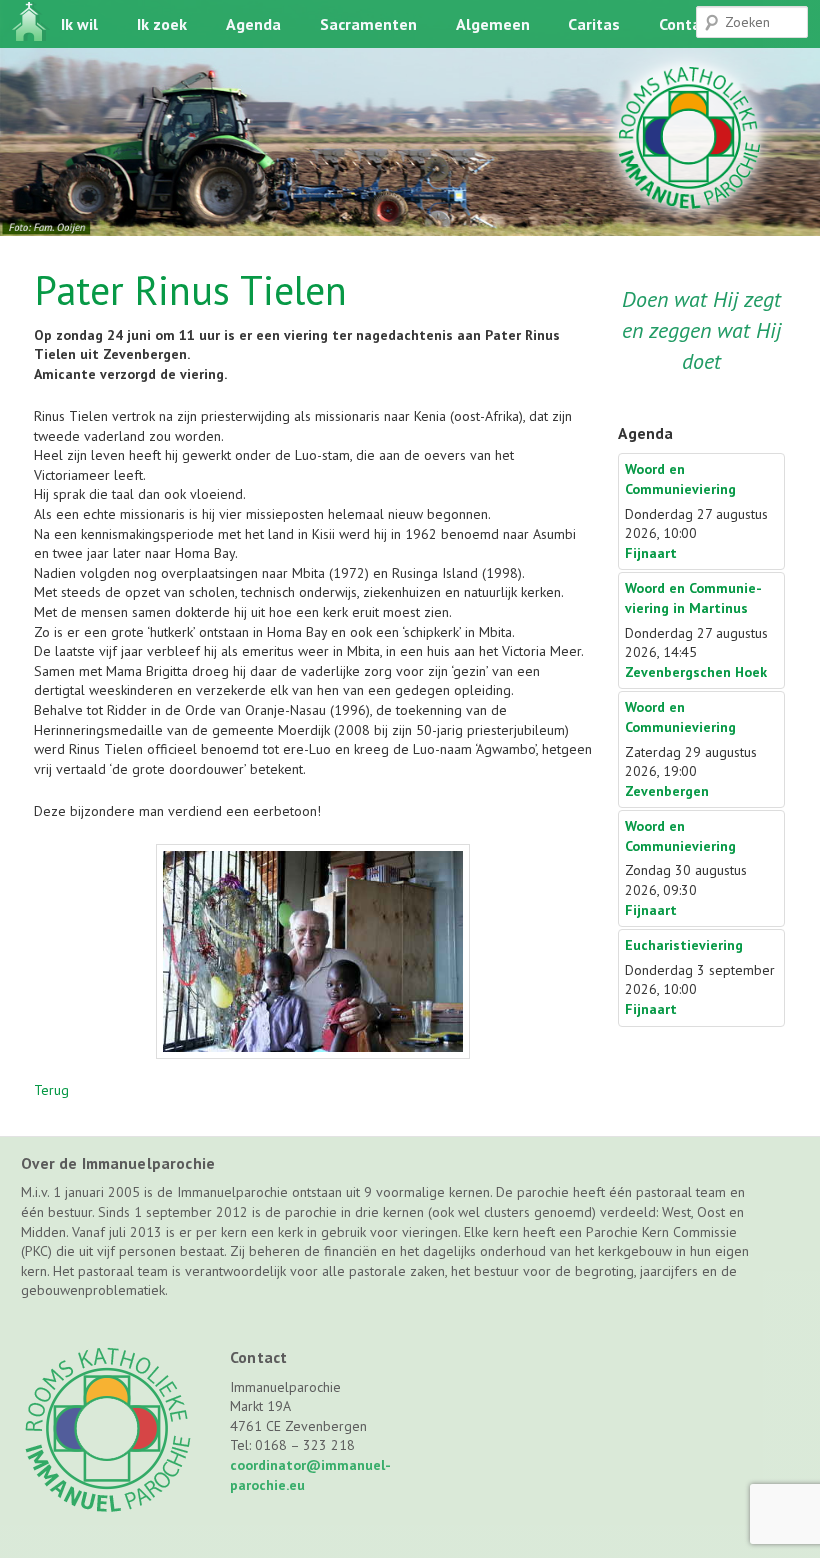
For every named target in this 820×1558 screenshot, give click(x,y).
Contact (687, 24)
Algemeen (493, 24)
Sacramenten (368, 24)
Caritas (594, 24)
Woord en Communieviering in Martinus (693, 598)
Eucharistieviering (684, 945)
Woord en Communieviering (680, 479)
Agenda (253, 24)
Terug (51, 1090)
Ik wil (79, 24)
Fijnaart (651, 553)
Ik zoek (162, 24)
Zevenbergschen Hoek (696, 672)
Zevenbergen (667, 791)
